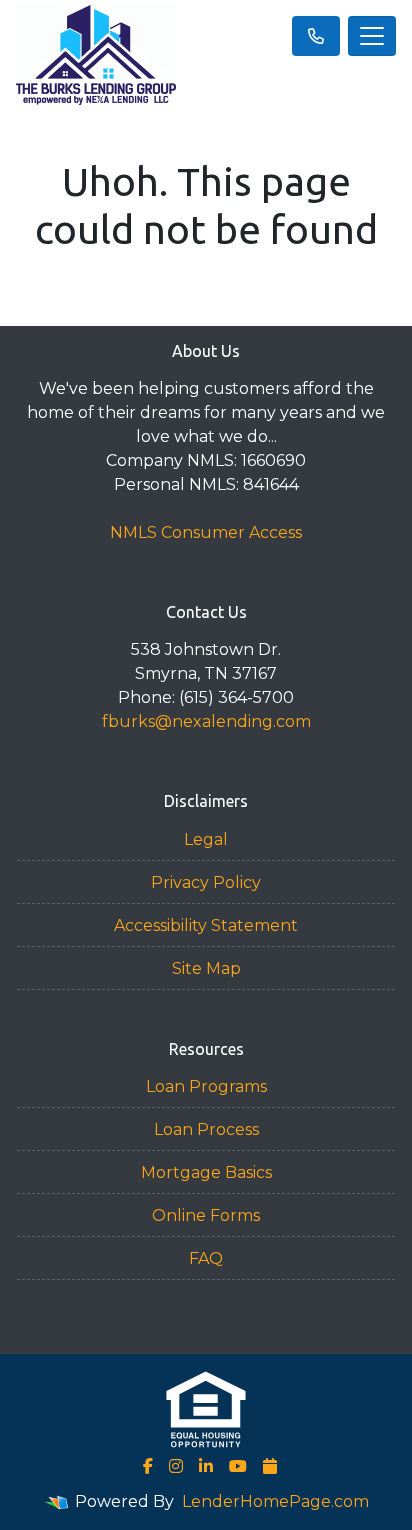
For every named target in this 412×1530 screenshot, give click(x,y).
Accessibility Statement (206, 925)
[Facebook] (148, 1466)
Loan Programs (206, 1086)
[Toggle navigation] (372, 36)
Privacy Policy (206, 882)
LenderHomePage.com (275, 1501)
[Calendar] (270, 1466)
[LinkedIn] (206, 1466)
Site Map (206, 968)
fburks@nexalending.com (206, 721)
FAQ (206, 1258)
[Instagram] (176, 1466)
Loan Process (206, 1129)
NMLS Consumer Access (206, 532)
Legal (206, 839)
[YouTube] (238, 1466)
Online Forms (206, 1215)
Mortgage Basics (206, 1172)
